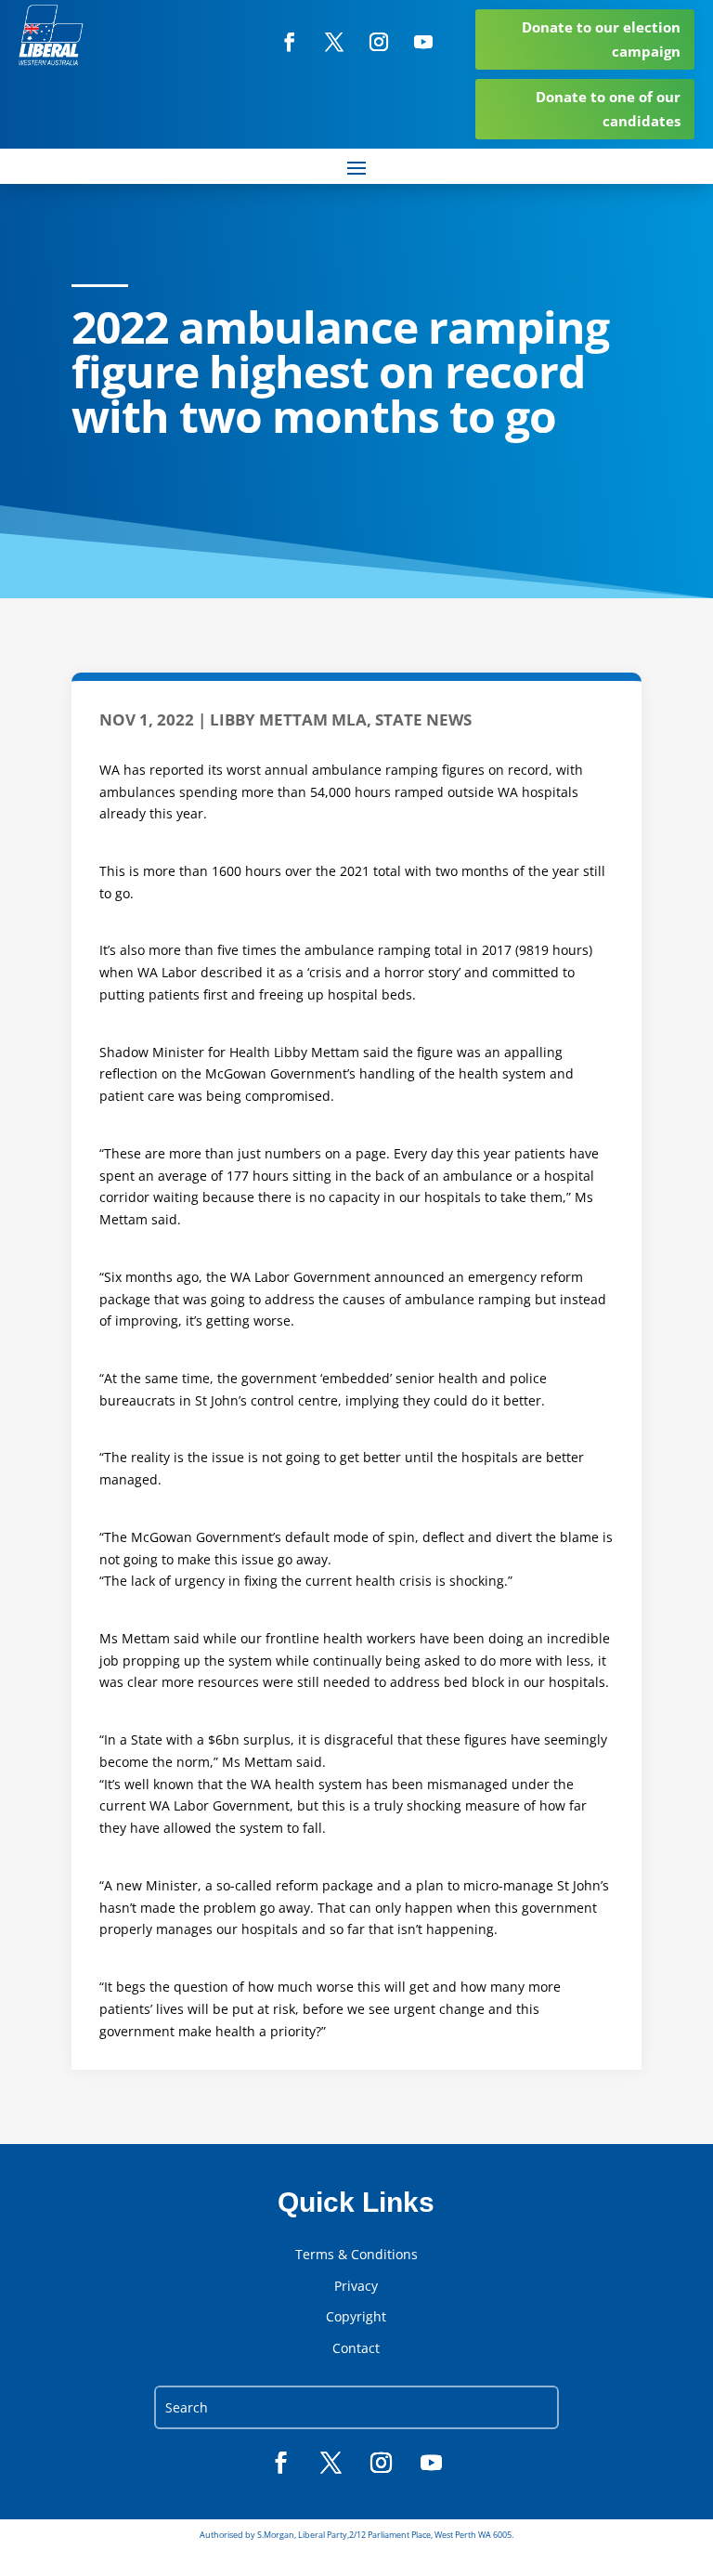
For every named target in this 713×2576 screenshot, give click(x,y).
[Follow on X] (334, 42)
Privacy (356, 2286)
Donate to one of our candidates (608, 109)
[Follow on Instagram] (379, 42)
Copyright (356, 2317)
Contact (356, 2348)
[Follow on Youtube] (423, 42)
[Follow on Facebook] (290, 42)
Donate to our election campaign (601, 39)
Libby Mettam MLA (288, 719)
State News (423, 719)
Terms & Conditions (356, 2255)
